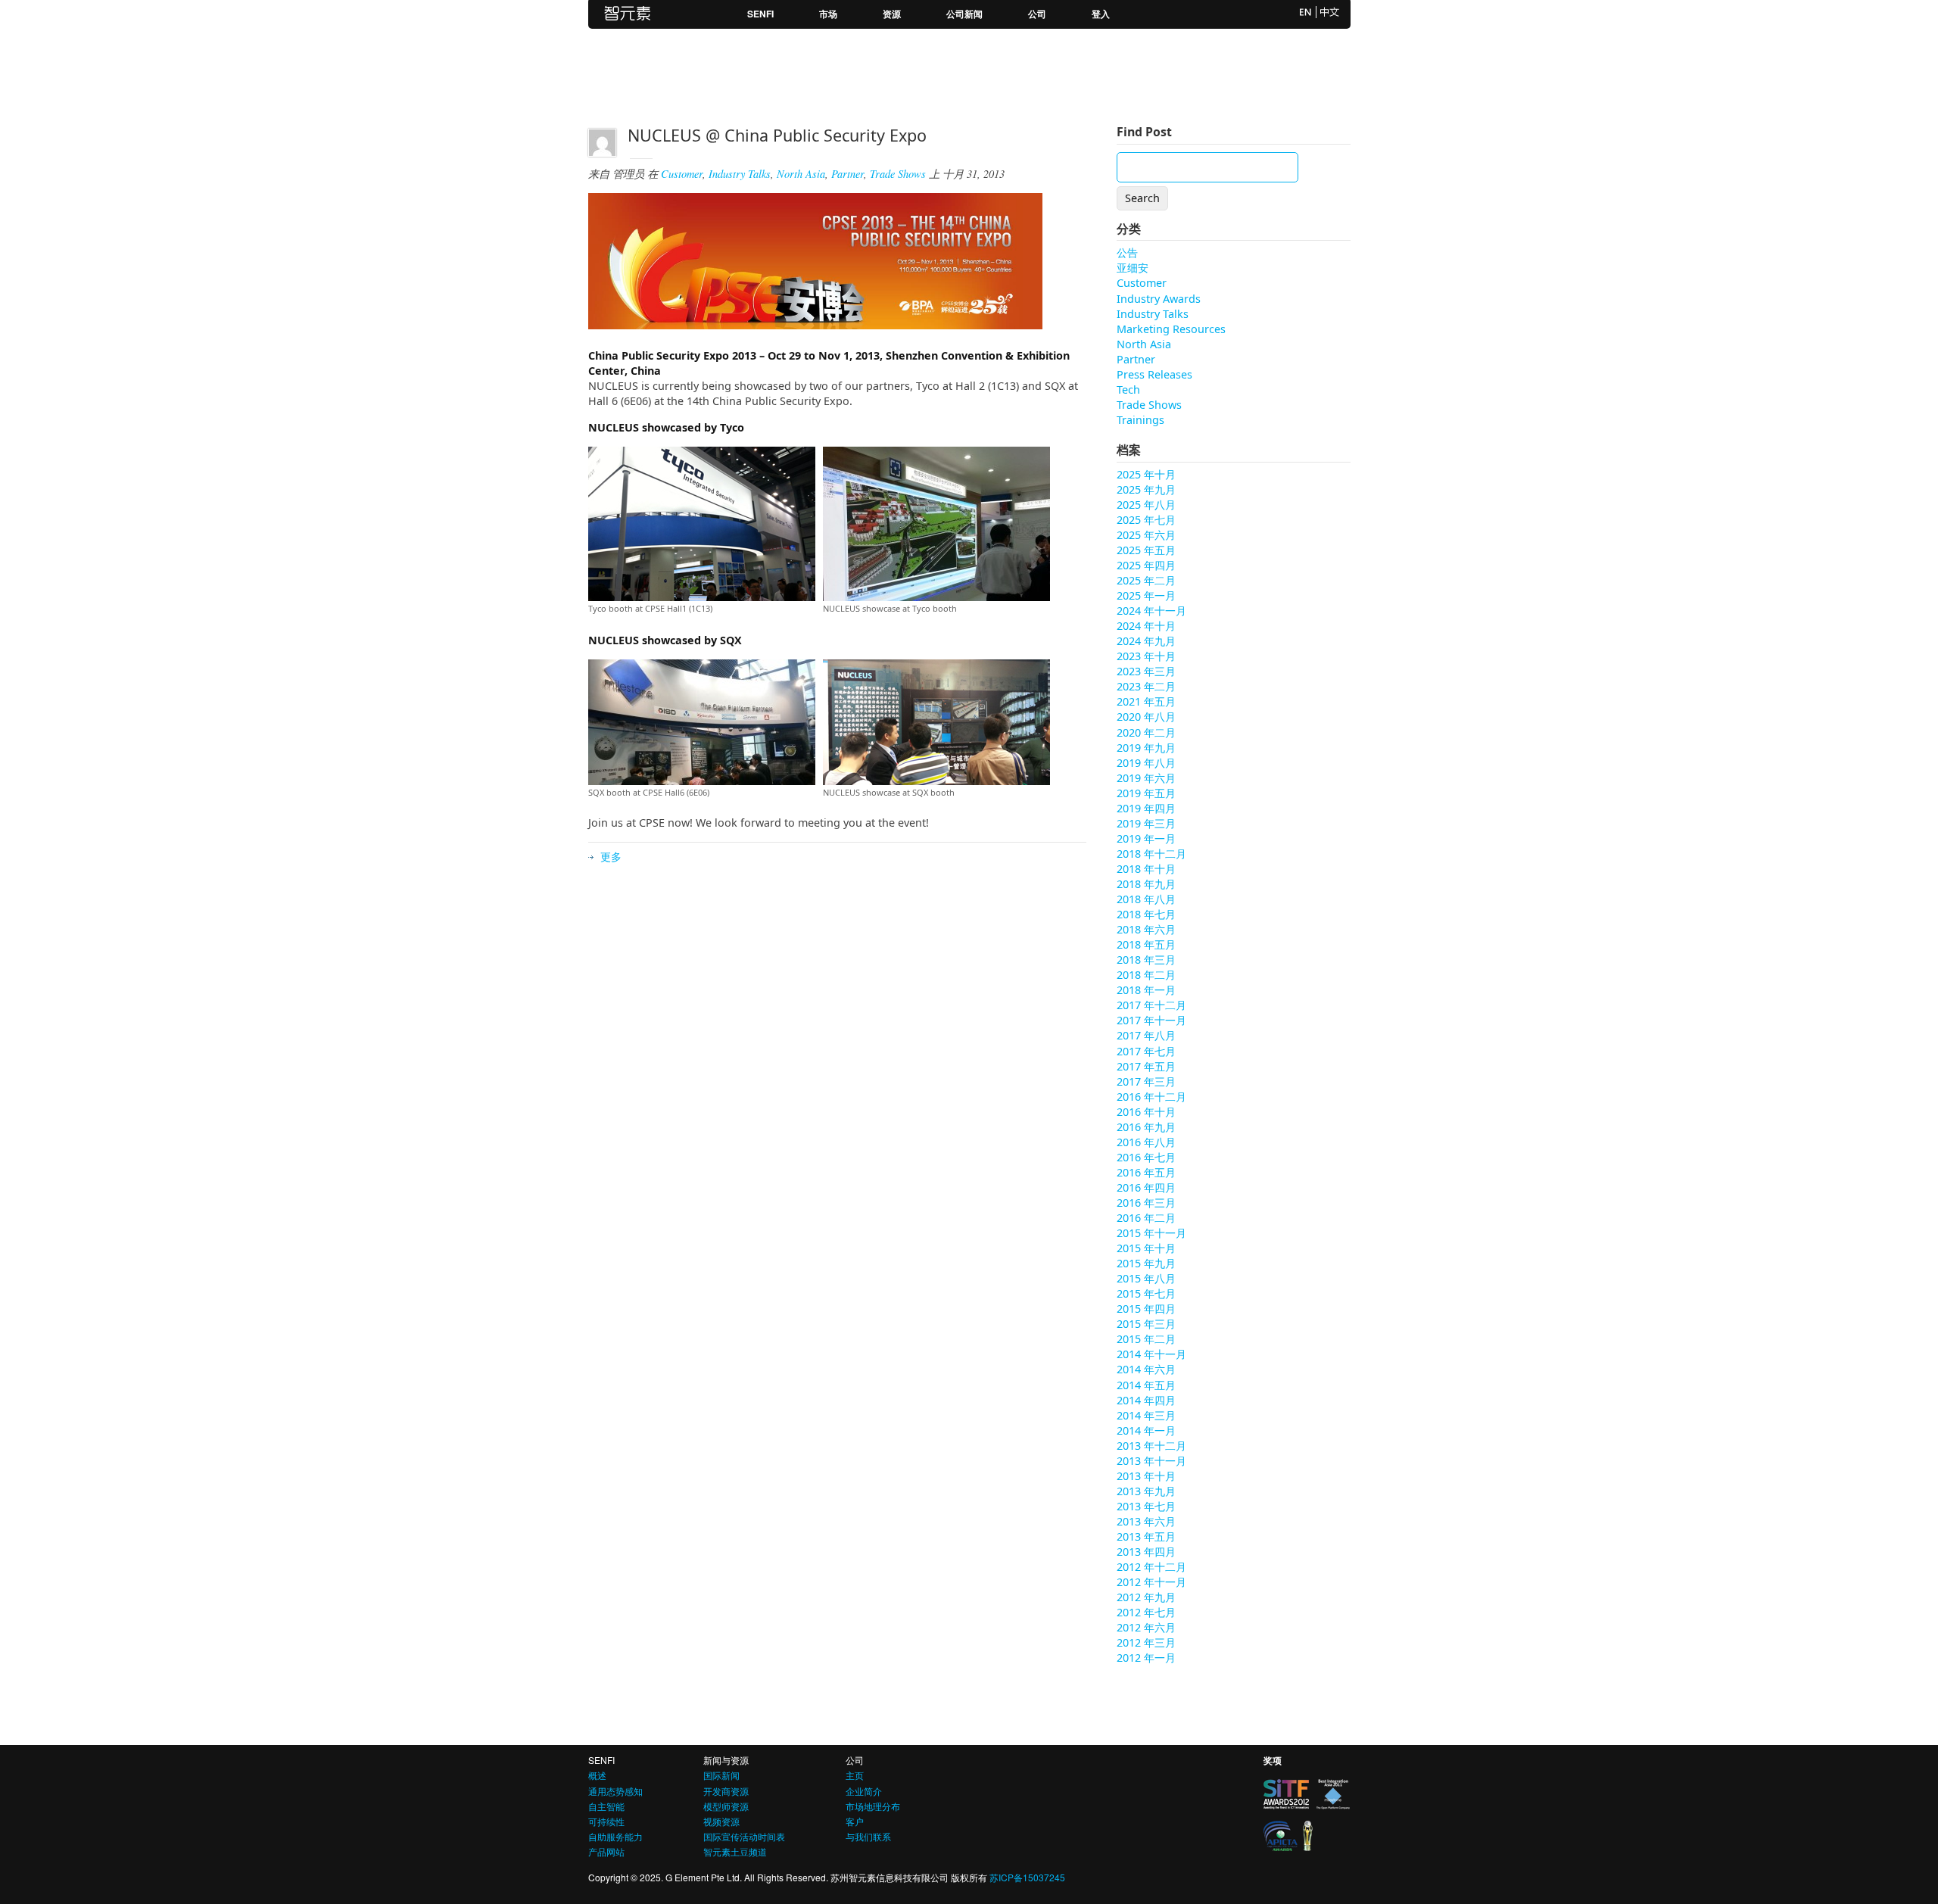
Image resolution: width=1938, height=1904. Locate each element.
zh (1330, 12)
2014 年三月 (1146, 1415)
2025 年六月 (1146, 535)
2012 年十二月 (1151, 1567)
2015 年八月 (1146, 1278)
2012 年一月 (1146, 1658)
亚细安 (1133, 268)
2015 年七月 (1146, 1293)
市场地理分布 (873, 1806)
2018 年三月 (1146, 960)
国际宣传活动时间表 (744, 1836)
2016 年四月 (1146, 1187)
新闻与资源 (726, 1760)
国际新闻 (721, 1775)
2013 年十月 (1146, 1476)
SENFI (760, 14)
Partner (847, 174)
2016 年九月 (1146, 1127)
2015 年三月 (1146, 1324)
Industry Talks (740, 174)
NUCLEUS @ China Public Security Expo (777, 135)
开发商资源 (726, 1791)
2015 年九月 (1146, 1263)
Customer (682, 174)
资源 (892, 14)
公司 (1037, 14)
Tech (1128, 390)
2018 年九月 (1146, 884)
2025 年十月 (1146, 474)
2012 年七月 (1146, 1612)
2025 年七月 (1146, 520)
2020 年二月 (1146, 732)
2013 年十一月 (1151, 1461)
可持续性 (606, 1821)
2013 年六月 (1146, 1521)
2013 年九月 (1146, 1491)
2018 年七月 (1146, 914)
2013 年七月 (1146, 1506)
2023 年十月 (1146, 656)
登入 (1101, 14)
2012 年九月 (1146, 1597)
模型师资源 (726, 1806)
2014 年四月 (1146, 1400)
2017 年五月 (1146, 1066)
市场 (828, 14)
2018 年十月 (1146, 869)
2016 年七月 (1146, 1157)
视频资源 (721, 1821)
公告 (1127, 252)
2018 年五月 (1146, 944)
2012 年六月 (1146, 1627)
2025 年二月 (1146, 580)
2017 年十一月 (1151, 1020)
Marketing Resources (1171, 329)
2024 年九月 (1146, 641)
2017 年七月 (1146, 1051)
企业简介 (864, 1791)
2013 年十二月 (1151, 1446)
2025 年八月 (1146, 505)
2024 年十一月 (1151, 611)
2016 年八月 (1146, 1142)
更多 (611, 857)
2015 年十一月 (1151, 1233)
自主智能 (606, 1806)
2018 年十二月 (1151, 854)
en (1306, 12)
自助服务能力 (615, 1836)
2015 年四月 (1146, 1309)
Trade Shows (898, 174)
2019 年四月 (1146, 808)
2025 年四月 (1146, 565)
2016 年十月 (1146, 1112)
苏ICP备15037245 (1027, 1877)
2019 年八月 (1146, 763)
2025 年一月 (1146, 595)
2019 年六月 (1146, 778)
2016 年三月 (1146, 1203)
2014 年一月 (1146, 1430)
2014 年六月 (1146, 1369)
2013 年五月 (1146, 1536)
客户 (855, 1821)
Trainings (1140, 420)
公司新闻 (964, 14)
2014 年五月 (1146, 1385)
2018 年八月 (1146, 899)
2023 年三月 (1146, 671)
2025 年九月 (1146, 489)
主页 (855, 1775)
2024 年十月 (1146, 626)
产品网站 (606, 1851)
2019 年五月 (1146, 793)
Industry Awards (1159, 299)
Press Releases (1154, 374)
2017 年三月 (1146, 1081)
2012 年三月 (1146, 1642)
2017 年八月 (1146, 1035)
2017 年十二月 (1151, 1005)
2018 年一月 (1146, 990)
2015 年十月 (1146, 1248)
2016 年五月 (1146, 1172)
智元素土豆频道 (735, 1851)
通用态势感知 (615, 1791)
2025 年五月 (1146, 550)
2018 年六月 (1146, 929)
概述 (597, 1775)
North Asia (801, 174)
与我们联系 (868, 1836)
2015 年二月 (1146, 1339)
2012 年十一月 (1151, 1582)
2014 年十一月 (1151, 1354)
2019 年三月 (1146, 823)
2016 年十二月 (1151, 1097)
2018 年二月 (1146, 975)
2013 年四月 (1146, 1552)
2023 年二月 (1146, 686)
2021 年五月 (1146, 701)
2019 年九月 (1146, 748)
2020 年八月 (1146, 717)
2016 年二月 (1146, 1218)
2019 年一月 (1146, 838)
